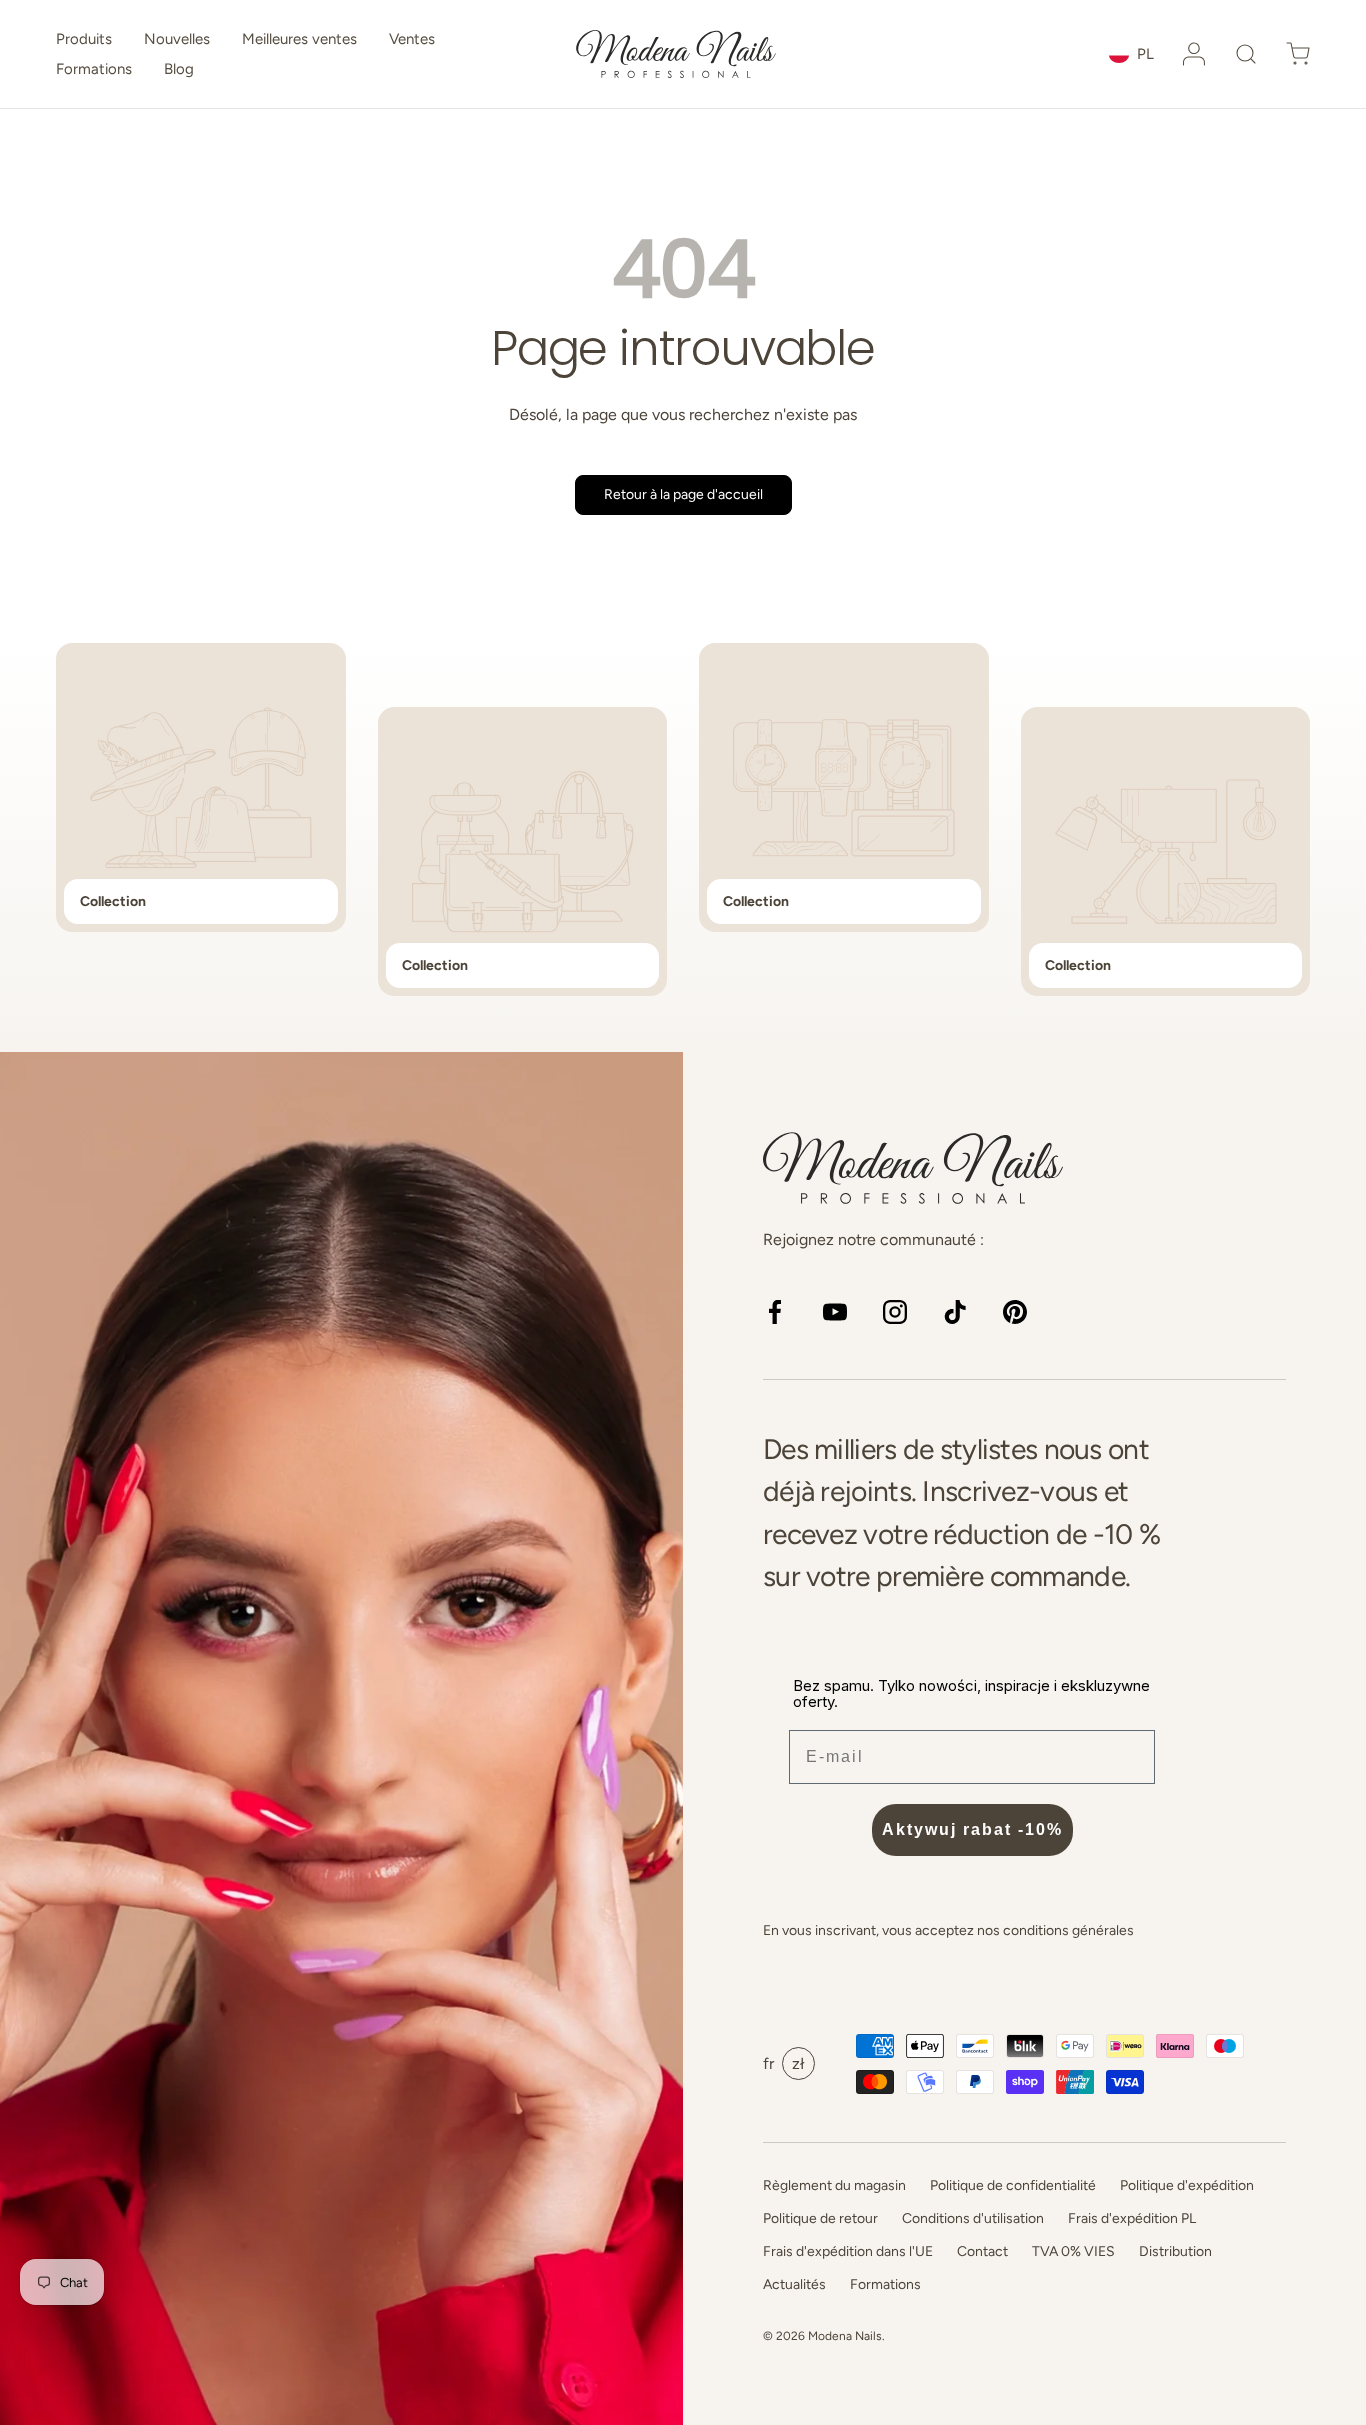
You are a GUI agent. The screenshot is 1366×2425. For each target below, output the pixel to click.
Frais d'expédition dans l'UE (848, 2251)
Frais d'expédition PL (1132, 2218)
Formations (94, 69)
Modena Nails (845, 2336)
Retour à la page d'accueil (683, 494)
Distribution (1175, 2251)
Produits (84, 39)
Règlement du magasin (834, 2185)
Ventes (412, 39)
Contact (982, 2251)
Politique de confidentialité (1013, 2185)
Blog (179, 69)
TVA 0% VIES (1073, 2251)
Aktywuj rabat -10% (972, 1829)
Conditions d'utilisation (973, 2218)
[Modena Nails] (341, 1738)
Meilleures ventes (299, 39)
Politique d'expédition (1187, 2185)
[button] (1246, 54)
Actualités (794, 2284)
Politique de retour (820, 2218)
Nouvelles (177, 39)
